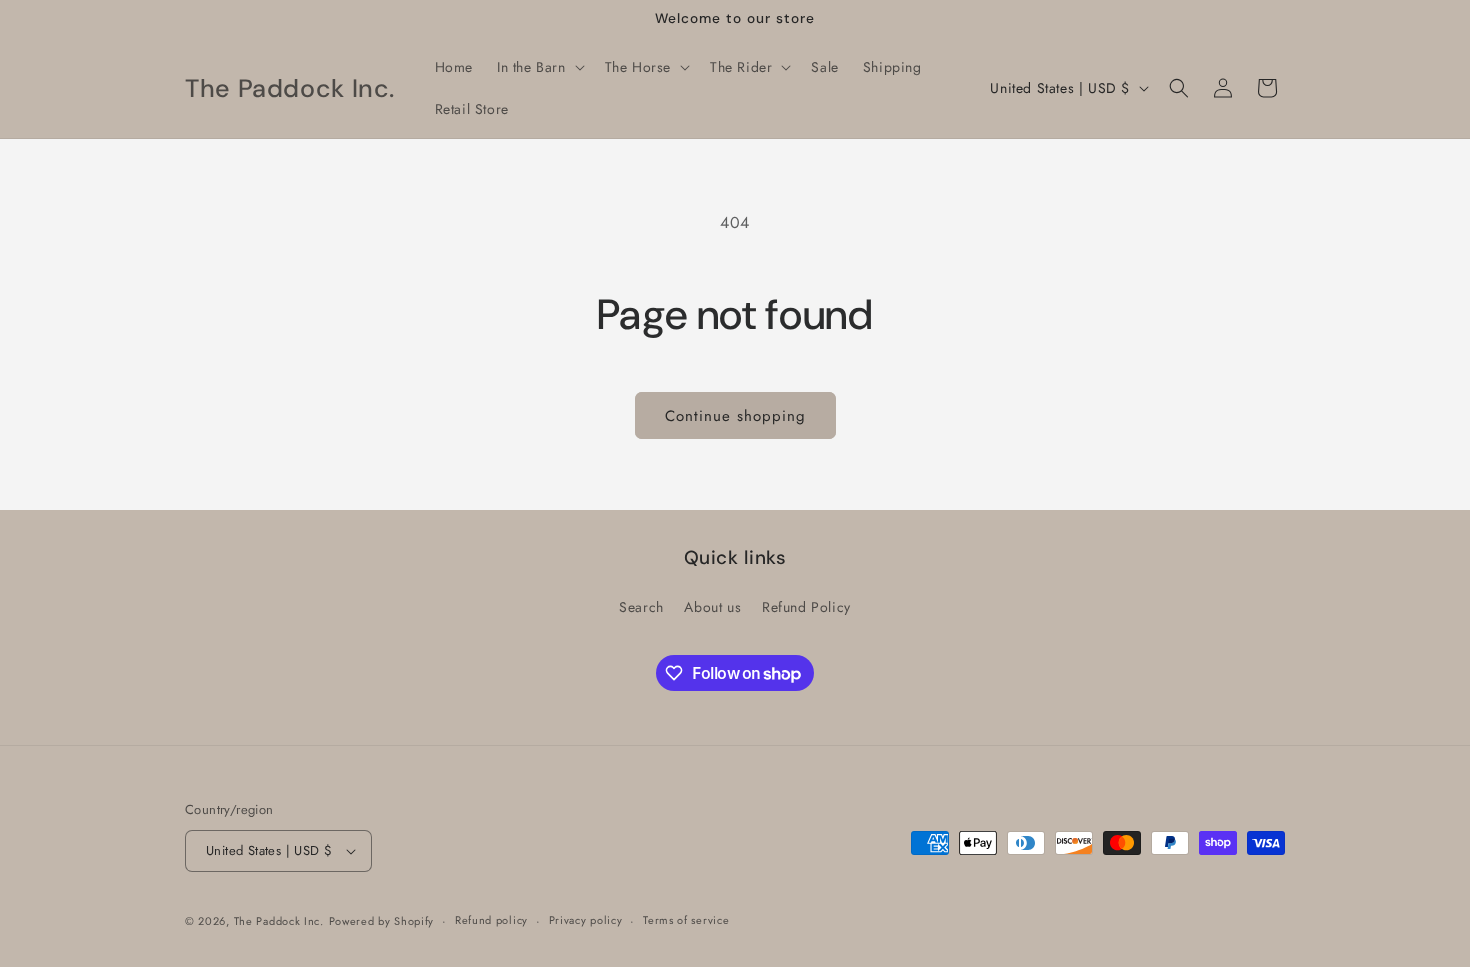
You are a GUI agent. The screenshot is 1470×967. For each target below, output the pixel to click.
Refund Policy (806, 607)
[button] (539, 67)
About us (712, 607)
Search (641, 607)
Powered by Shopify (382, 921)
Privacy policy (586, 920)
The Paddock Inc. (279, 921)
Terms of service (686, 920)
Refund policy (491, 920)
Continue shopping (735, 416)
